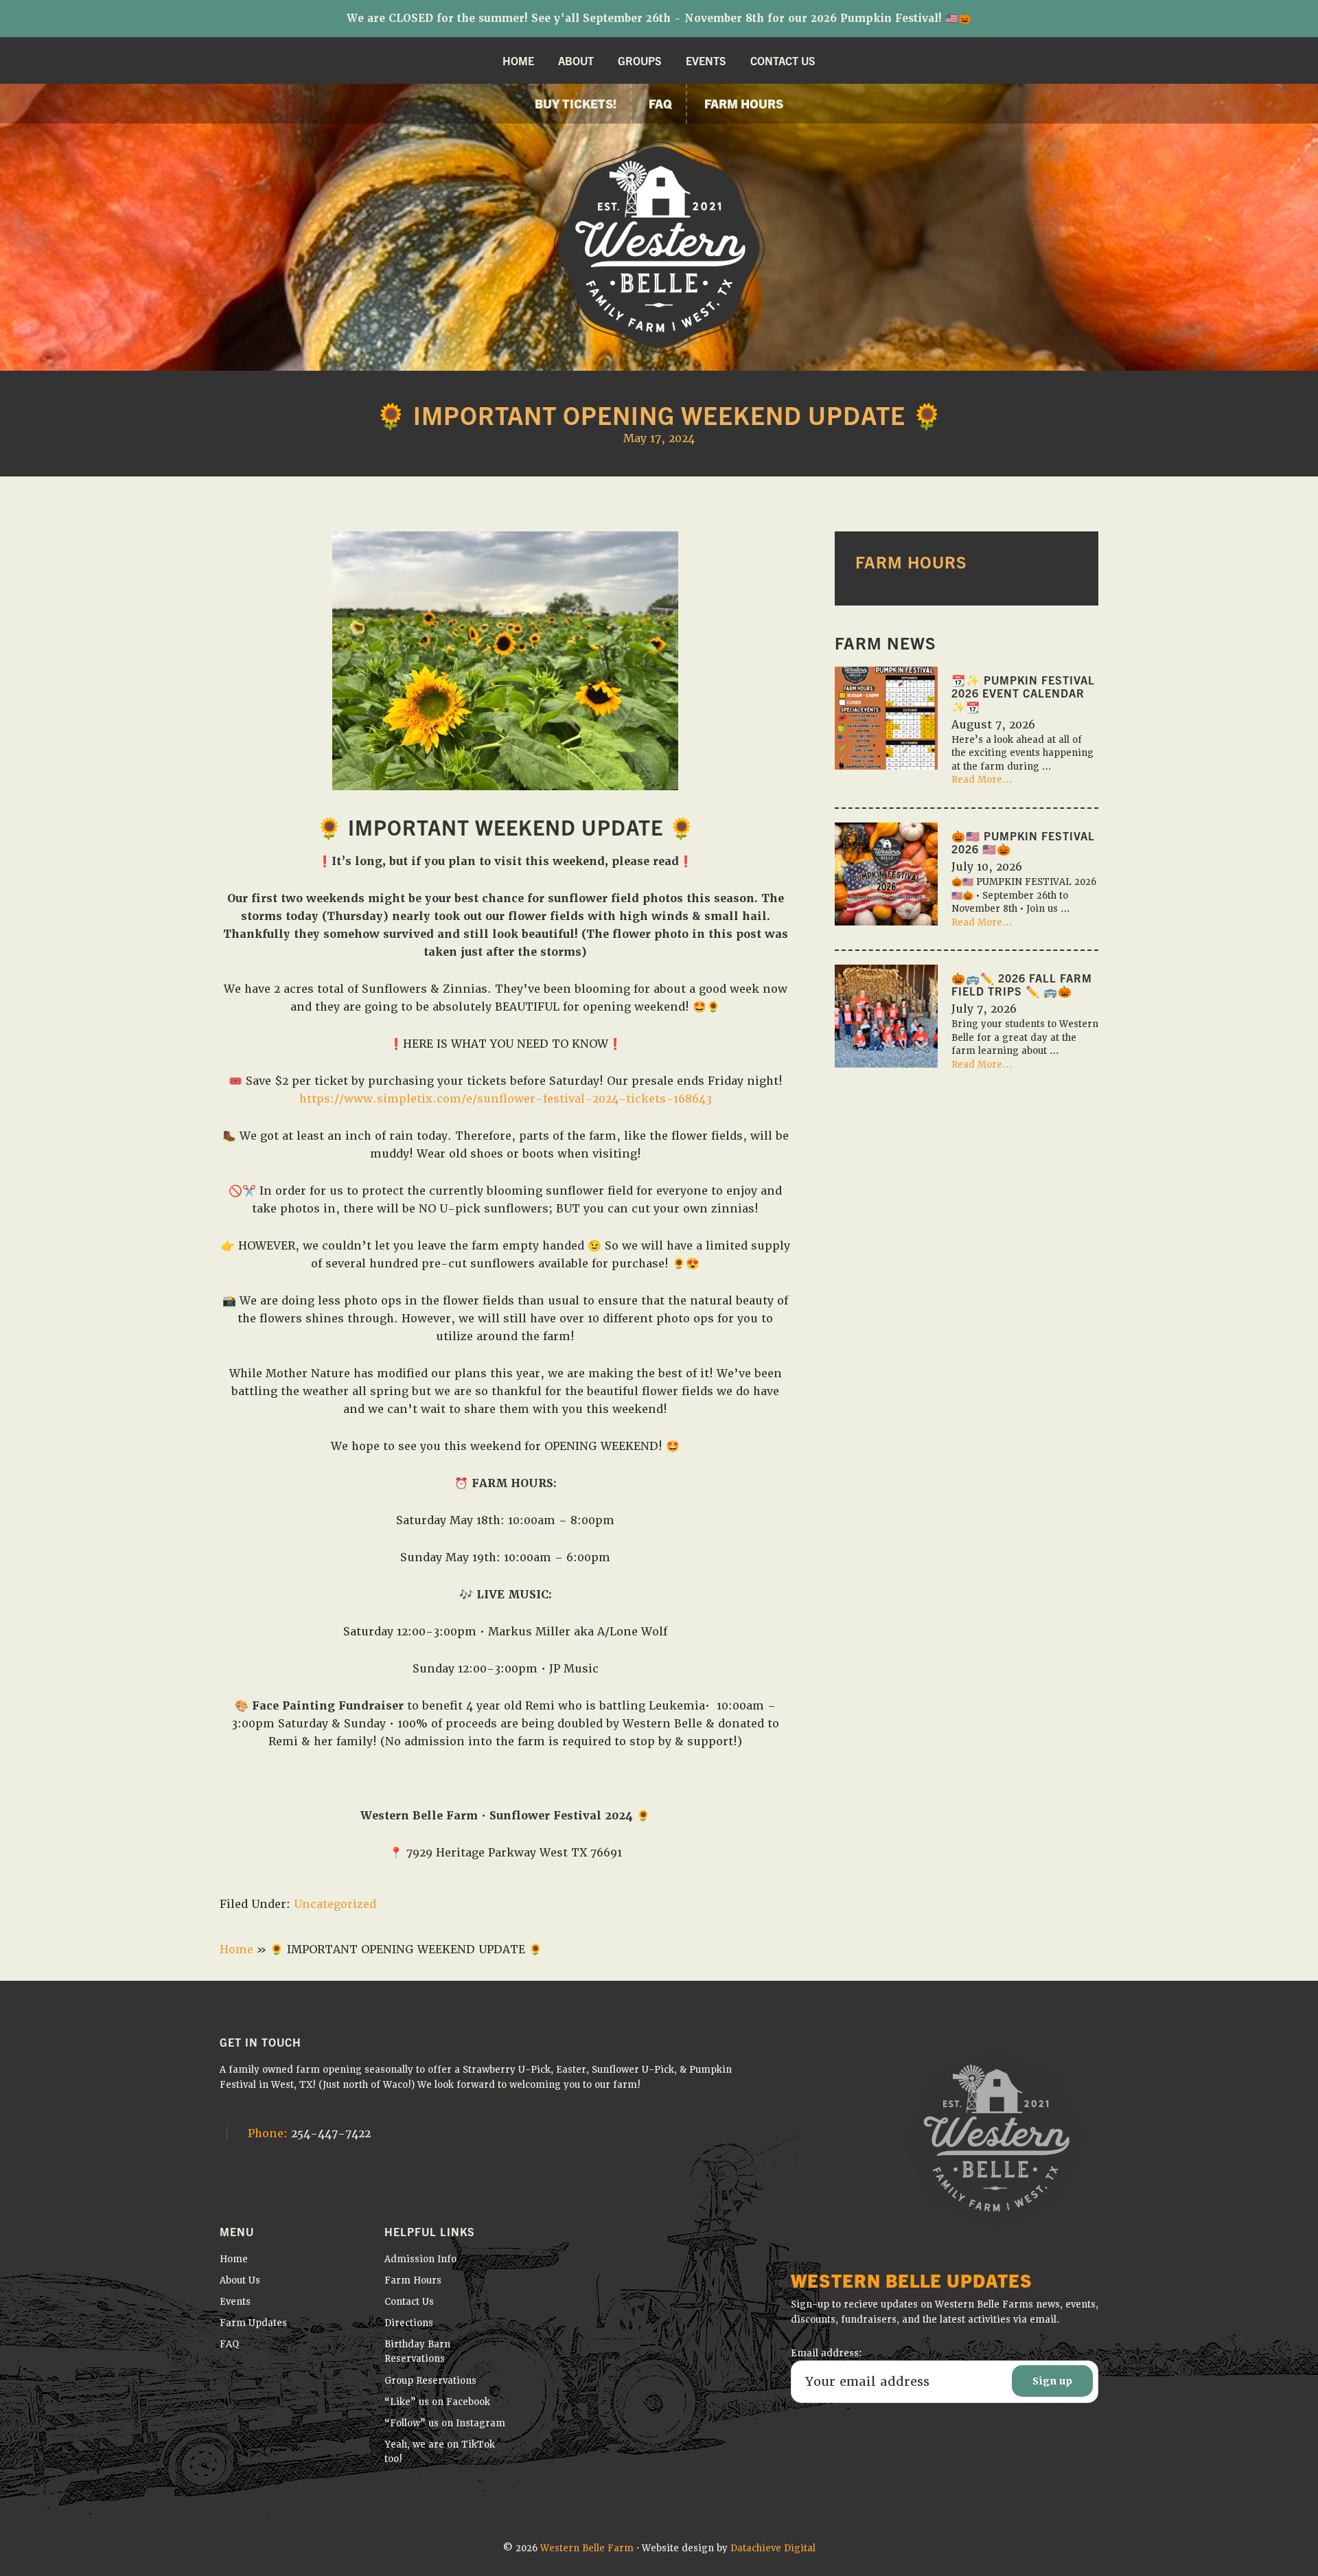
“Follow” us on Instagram (445, 2423)
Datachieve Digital (773, 2548)
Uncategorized (335, 1904)
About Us (240, 2280)
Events (235, 2302)
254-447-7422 (309, 2134)
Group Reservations (430, 2381)
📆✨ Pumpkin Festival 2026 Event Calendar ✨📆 (1023, 693)
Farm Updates (253, 2323)
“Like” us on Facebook (437, 2402)
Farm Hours (413, 2280)
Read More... (982, 780)
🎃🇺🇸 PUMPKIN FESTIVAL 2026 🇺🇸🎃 (1023, 842)
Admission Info (420, 2259)
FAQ (230, 2344)
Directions (409, 2323)
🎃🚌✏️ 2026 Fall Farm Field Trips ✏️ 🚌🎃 (1022, 984)
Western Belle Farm (587, 2548)
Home (236, 1950)
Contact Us (409, 2302)
